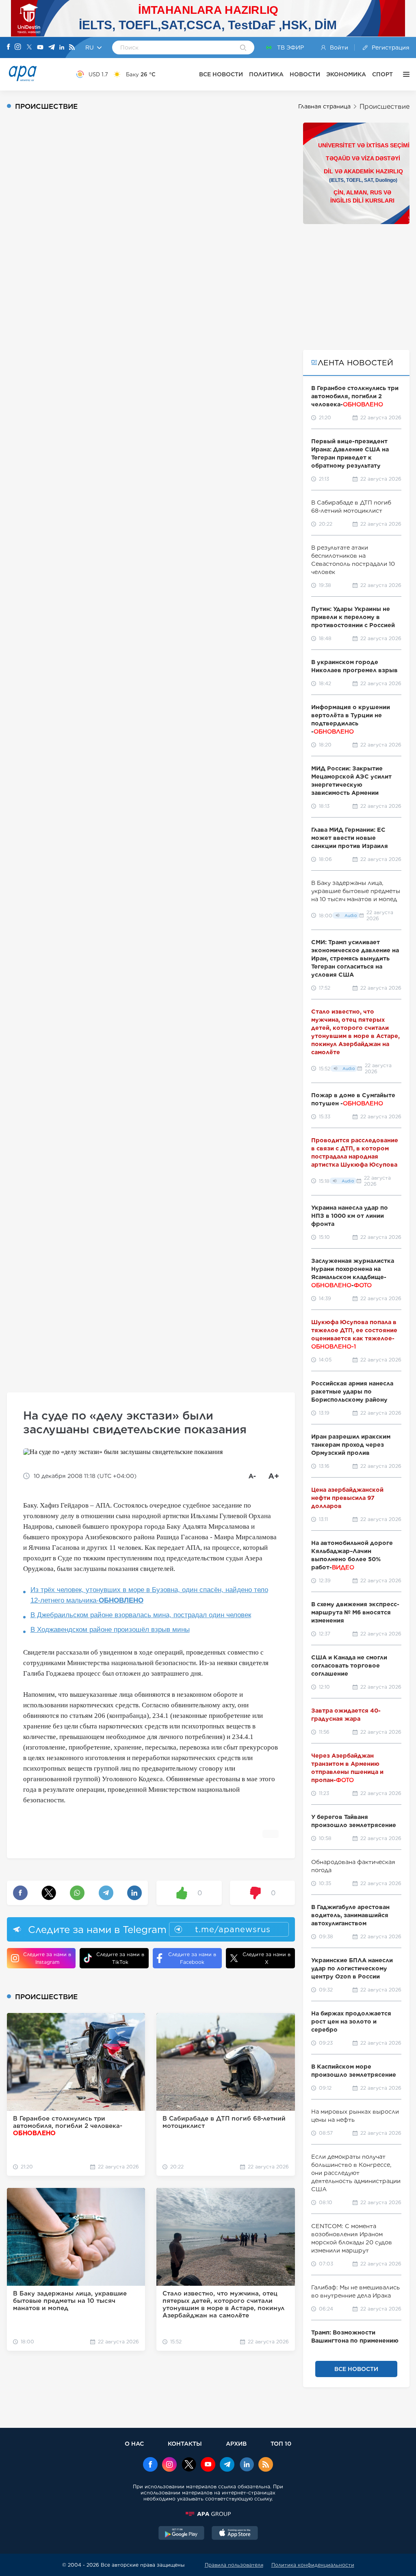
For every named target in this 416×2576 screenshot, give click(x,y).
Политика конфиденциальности (313, 2565)
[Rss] (72, 48)
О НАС (134, 2443)
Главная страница (324, 106)
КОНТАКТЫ (185, 2443)
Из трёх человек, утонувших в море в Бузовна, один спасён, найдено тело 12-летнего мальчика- (149, 1595)
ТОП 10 (281, 2443)
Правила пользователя (234, 2565)
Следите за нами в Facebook (192, 1958)
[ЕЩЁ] (404, 74)
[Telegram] (52, 48)
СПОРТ (382, 74)
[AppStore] (235, 2534)
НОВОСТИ (305, 74)
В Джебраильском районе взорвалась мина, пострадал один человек (141, 1615)
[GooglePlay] (182, 2534)
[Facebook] (9, 47)
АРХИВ (236, 2443)
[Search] (243, 48)
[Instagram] (18, 47)
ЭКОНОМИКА (346, 74)
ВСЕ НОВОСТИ (221, 74)
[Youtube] (40, 48)
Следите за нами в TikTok (120, 1958)
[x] (189, 2465)
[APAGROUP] (208, 2514)
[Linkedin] (62, 48)
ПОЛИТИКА (266, 74)
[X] (29, 48)
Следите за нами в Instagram (47, 1958)
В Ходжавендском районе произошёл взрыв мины (110, 1630)
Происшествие (385, 107)
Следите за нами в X (266, 1958)
